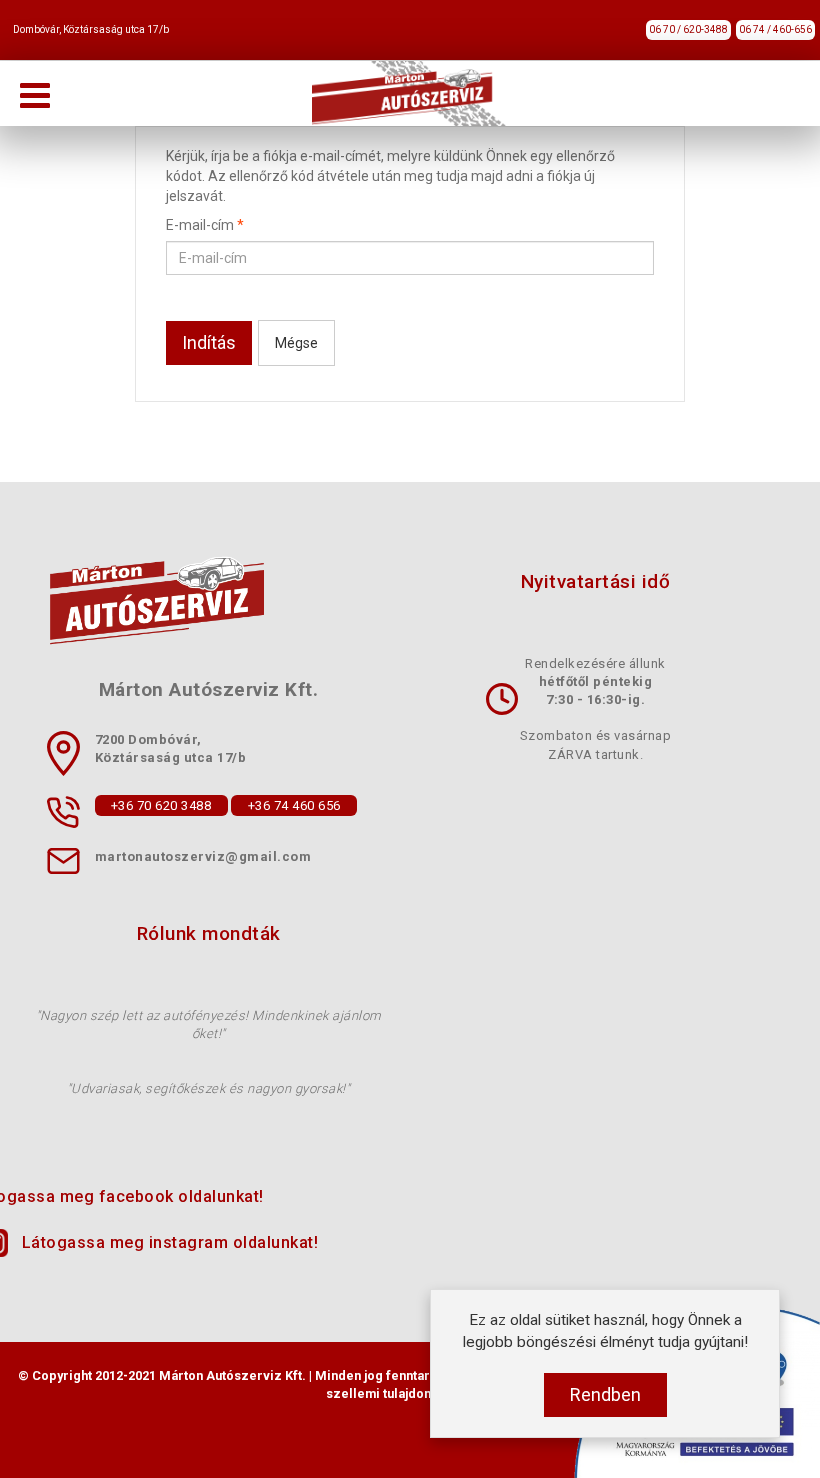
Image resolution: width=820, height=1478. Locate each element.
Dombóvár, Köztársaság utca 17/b (91, 29)
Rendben (605, 1394)
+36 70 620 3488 (161, 805)
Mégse (296, 343)
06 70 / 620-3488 (688, 29)
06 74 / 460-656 (775, 29)
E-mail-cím (205, 225)
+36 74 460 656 (294, 805)
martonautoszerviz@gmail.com (203, 857)
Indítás (209, 342)
